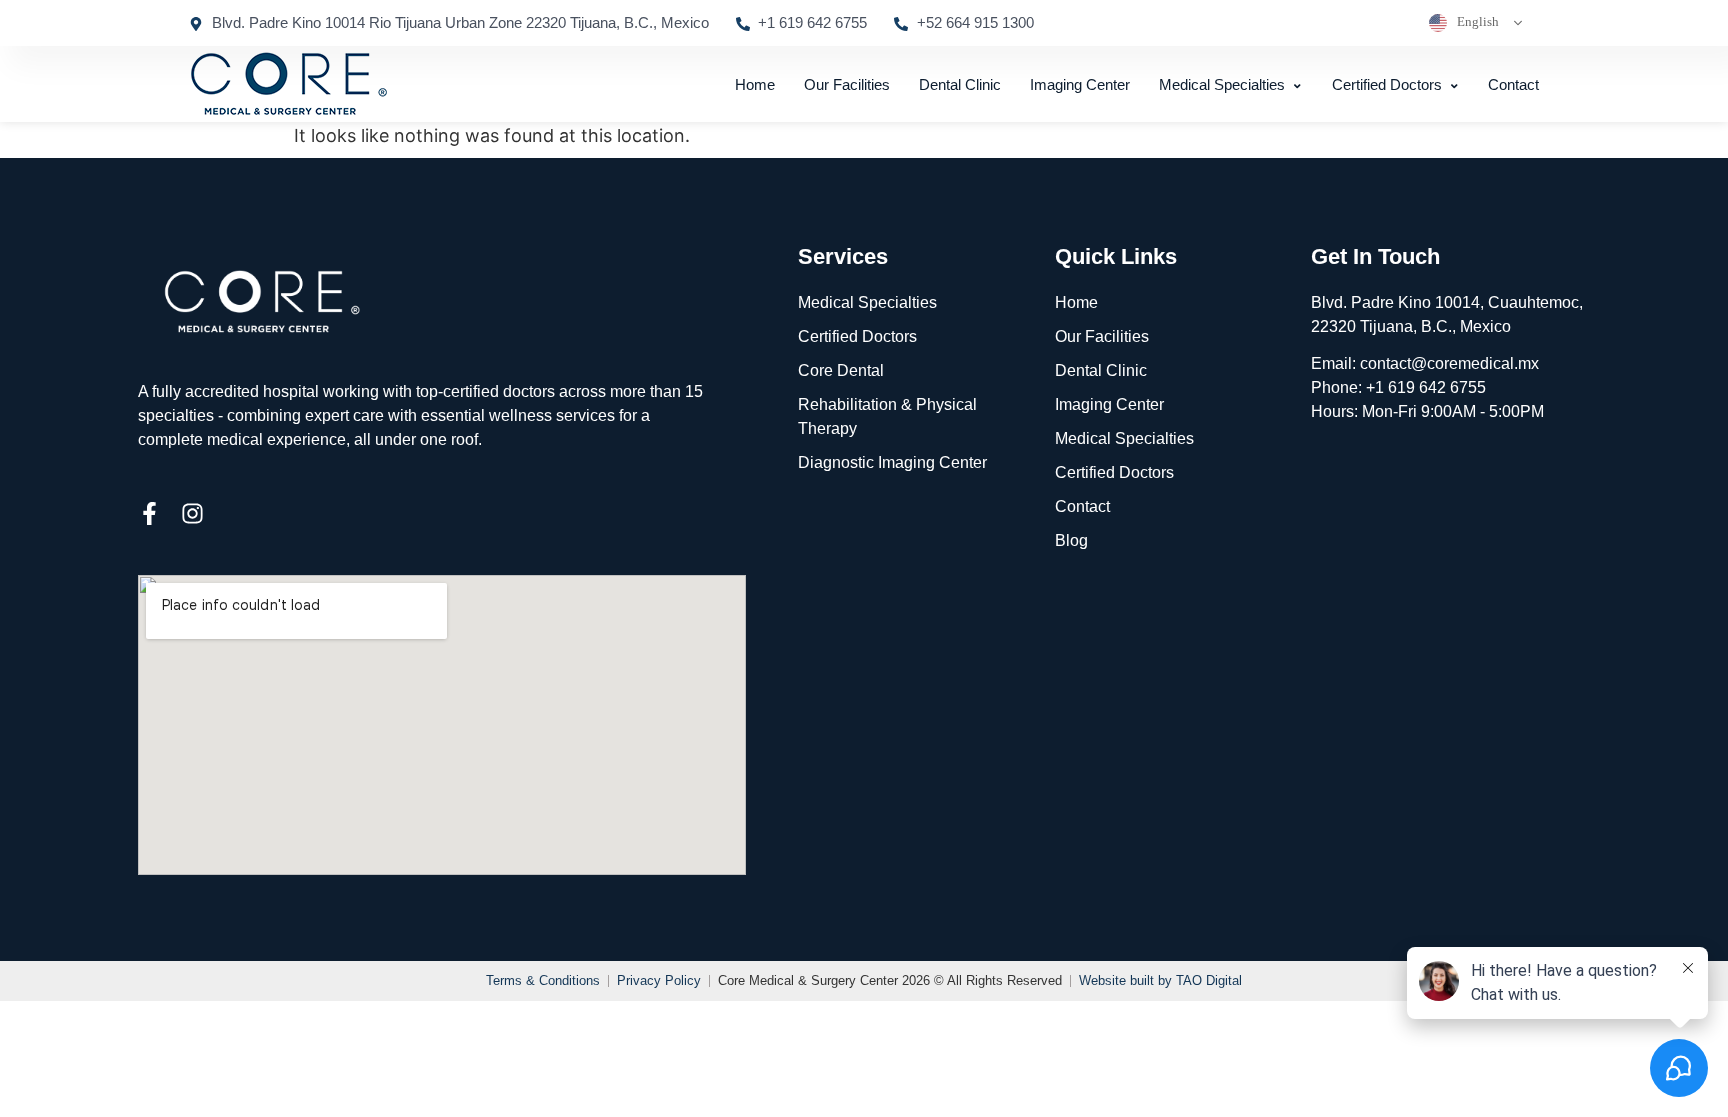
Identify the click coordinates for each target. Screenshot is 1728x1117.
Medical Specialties (1222, 84)
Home (755, 84)
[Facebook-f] (149, 513)
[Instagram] (192, 513)
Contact (1513, 84)
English (1476, 21)
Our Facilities (847, 84)
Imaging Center (1080, 84)
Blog (1071, 540)
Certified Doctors (1387, 84)
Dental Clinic (960, 84)
